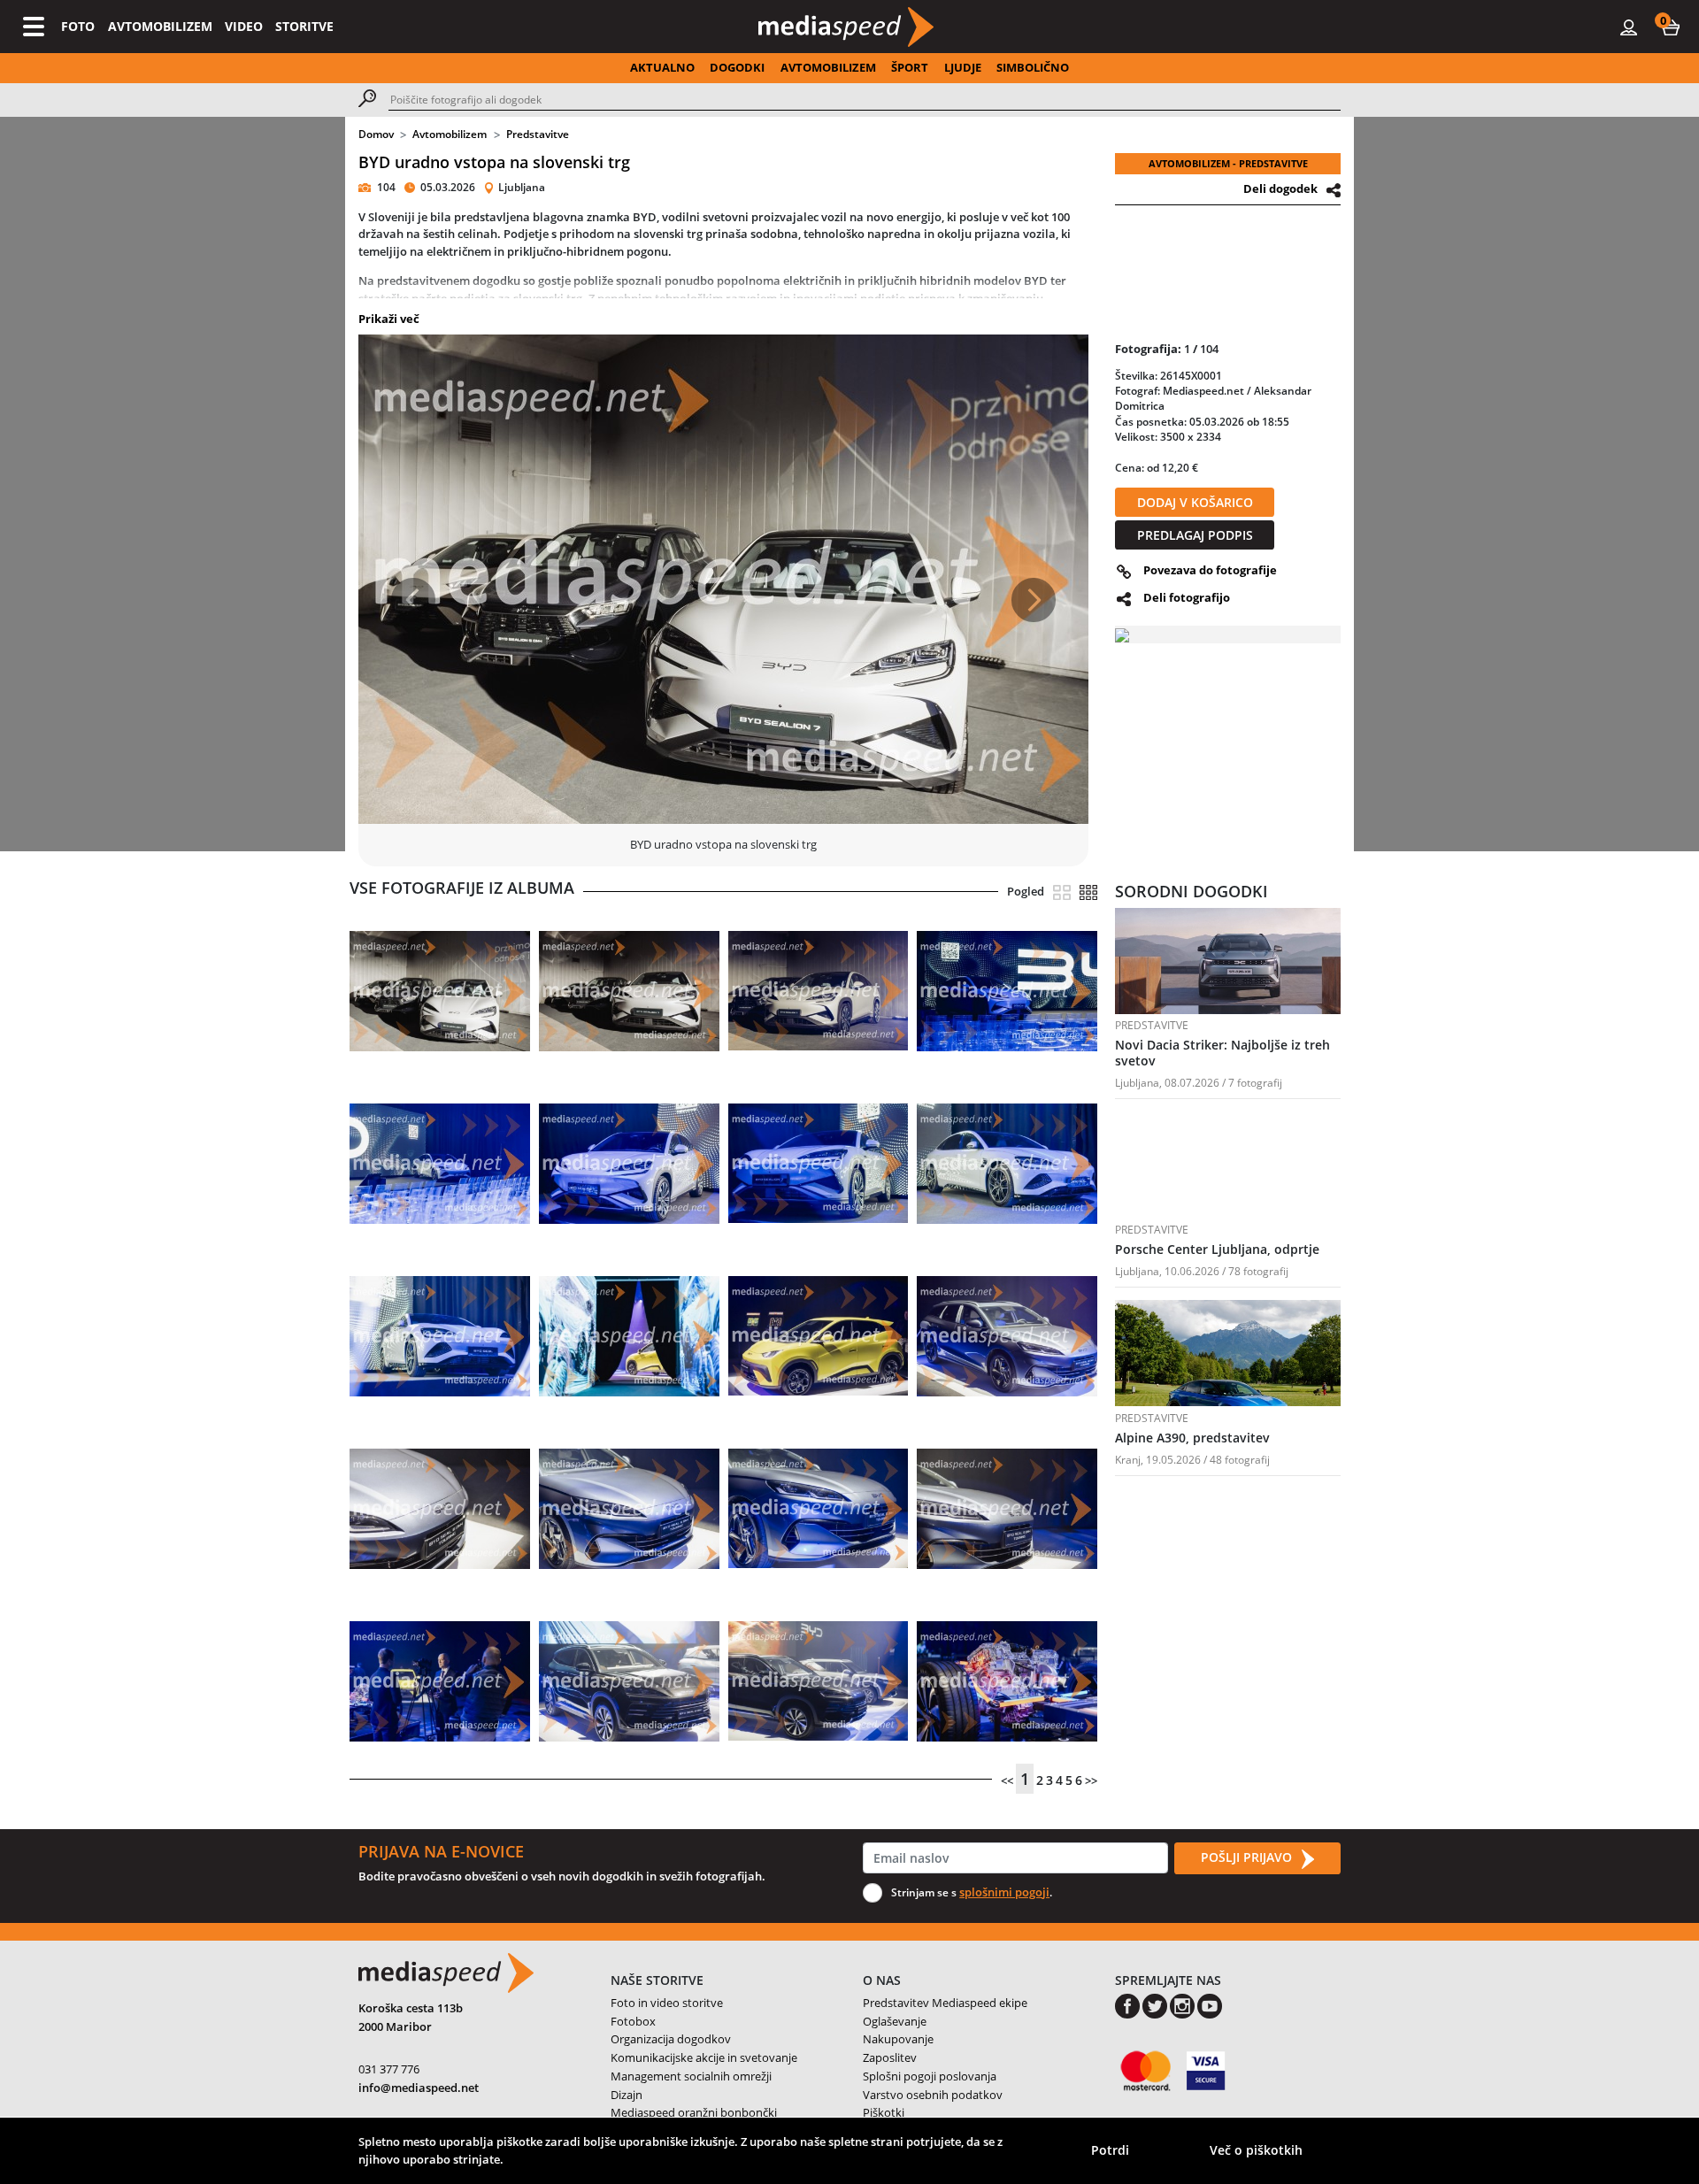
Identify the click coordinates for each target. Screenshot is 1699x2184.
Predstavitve (538, 134)
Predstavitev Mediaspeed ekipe (945, 2003)
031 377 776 (389, 2069)
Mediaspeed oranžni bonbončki (694, 2112)
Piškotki (884, 2112)
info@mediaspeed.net (419, 2088)
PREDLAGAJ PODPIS (1195, 535)
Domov (376, 134)
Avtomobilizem (450, 134)
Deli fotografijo (1187, 597)
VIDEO (244, 26)
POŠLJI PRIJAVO (1248, 1857)
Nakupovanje (898, 2039)
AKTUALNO (662, 67)
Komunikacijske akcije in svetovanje (704, 2057)
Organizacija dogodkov (671, 2039)
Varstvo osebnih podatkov (933, 2095)
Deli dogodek (1280, 188)
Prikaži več (389, 319)
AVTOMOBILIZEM (160, 26)
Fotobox (633, 2021)
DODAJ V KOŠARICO (1195, 502)
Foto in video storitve (667, 2003)
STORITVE (304, 26)
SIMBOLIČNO (1033, 67)
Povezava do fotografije (1210, 570)
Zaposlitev (890, 2057)
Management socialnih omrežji (691, 2076)
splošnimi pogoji (1004, 1892)
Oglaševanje (895, 2021)
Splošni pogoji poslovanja (930, 2076)
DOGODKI (737, 67)
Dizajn (627, 2095)
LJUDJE (963, 67)
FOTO (78, 26)
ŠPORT (910, 67)
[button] (1671, 27)
